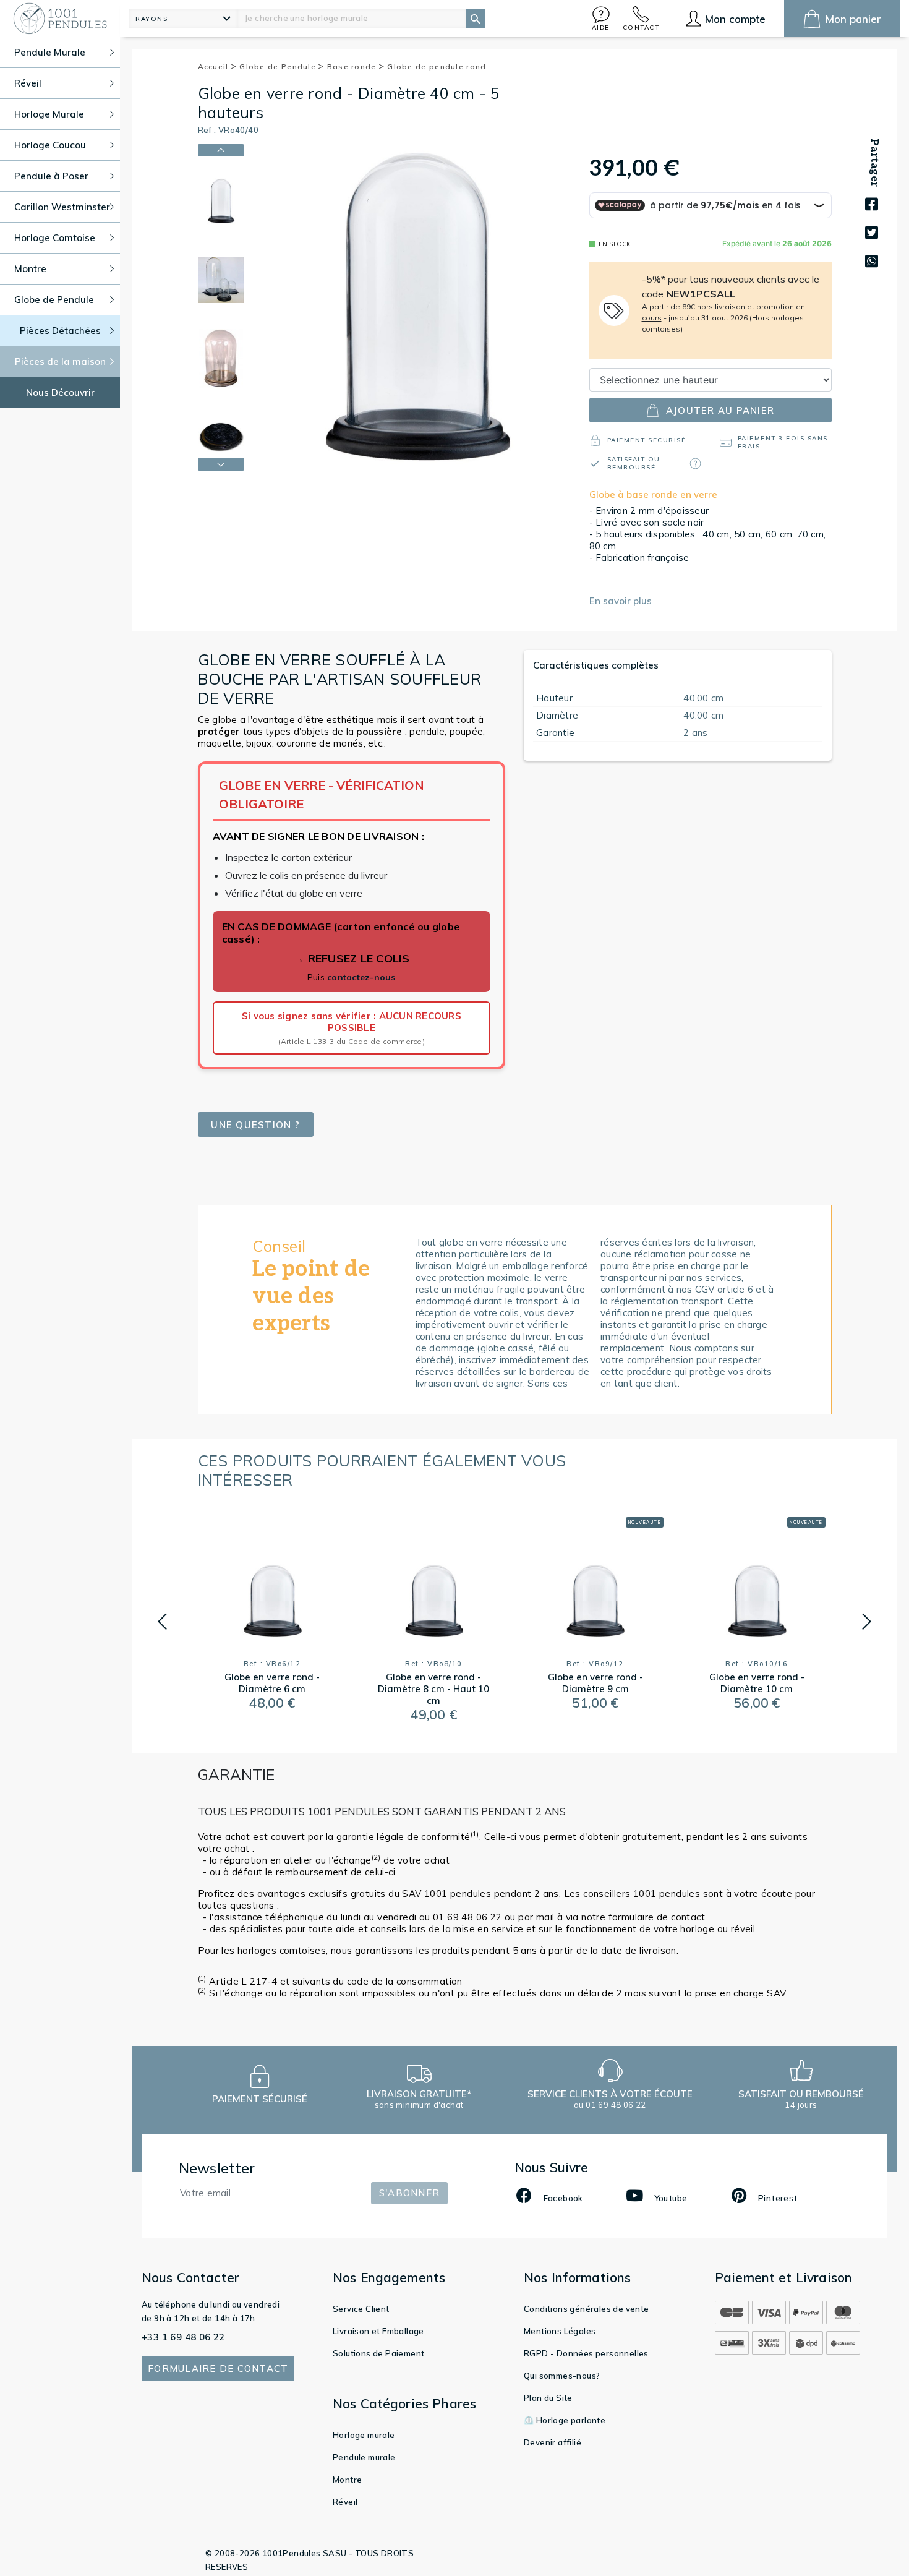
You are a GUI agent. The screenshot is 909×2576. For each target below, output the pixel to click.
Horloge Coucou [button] (50, 145)
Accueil (215, 66)
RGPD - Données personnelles (586, 2353)
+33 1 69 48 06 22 (183, 2337)
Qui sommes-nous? (562, 2376)
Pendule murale (364, 2457)
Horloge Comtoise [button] (55, 238)
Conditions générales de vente (587, 2309)
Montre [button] (30, 269)
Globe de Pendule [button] (54, 300)
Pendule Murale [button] (50, 52)
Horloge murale (364, 2435)
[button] (601, 18)
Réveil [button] (28, 83)
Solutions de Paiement (378, 2353)
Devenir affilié (553, 2442)
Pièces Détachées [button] (60, 331)
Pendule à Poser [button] (51, 176)
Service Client (361, 2309)
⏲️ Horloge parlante (565, 2420)
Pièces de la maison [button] (60, 362)
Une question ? (255, 1125)
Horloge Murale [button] (49, 114)
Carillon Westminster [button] (62, 207)
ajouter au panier (720, 410)
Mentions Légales (560, 2331)
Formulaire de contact (218, 2368)
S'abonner (409, 2193)
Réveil (345, 2502)
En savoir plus (621, 601)
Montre (347, 2480)
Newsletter (217, 2168)
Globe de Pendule (279, 66)
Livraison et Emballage (378, 2331)
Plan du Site (548, 2398)
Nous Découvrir (60, 392)
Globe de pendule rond (437, 66)
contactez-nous (361, 977)
